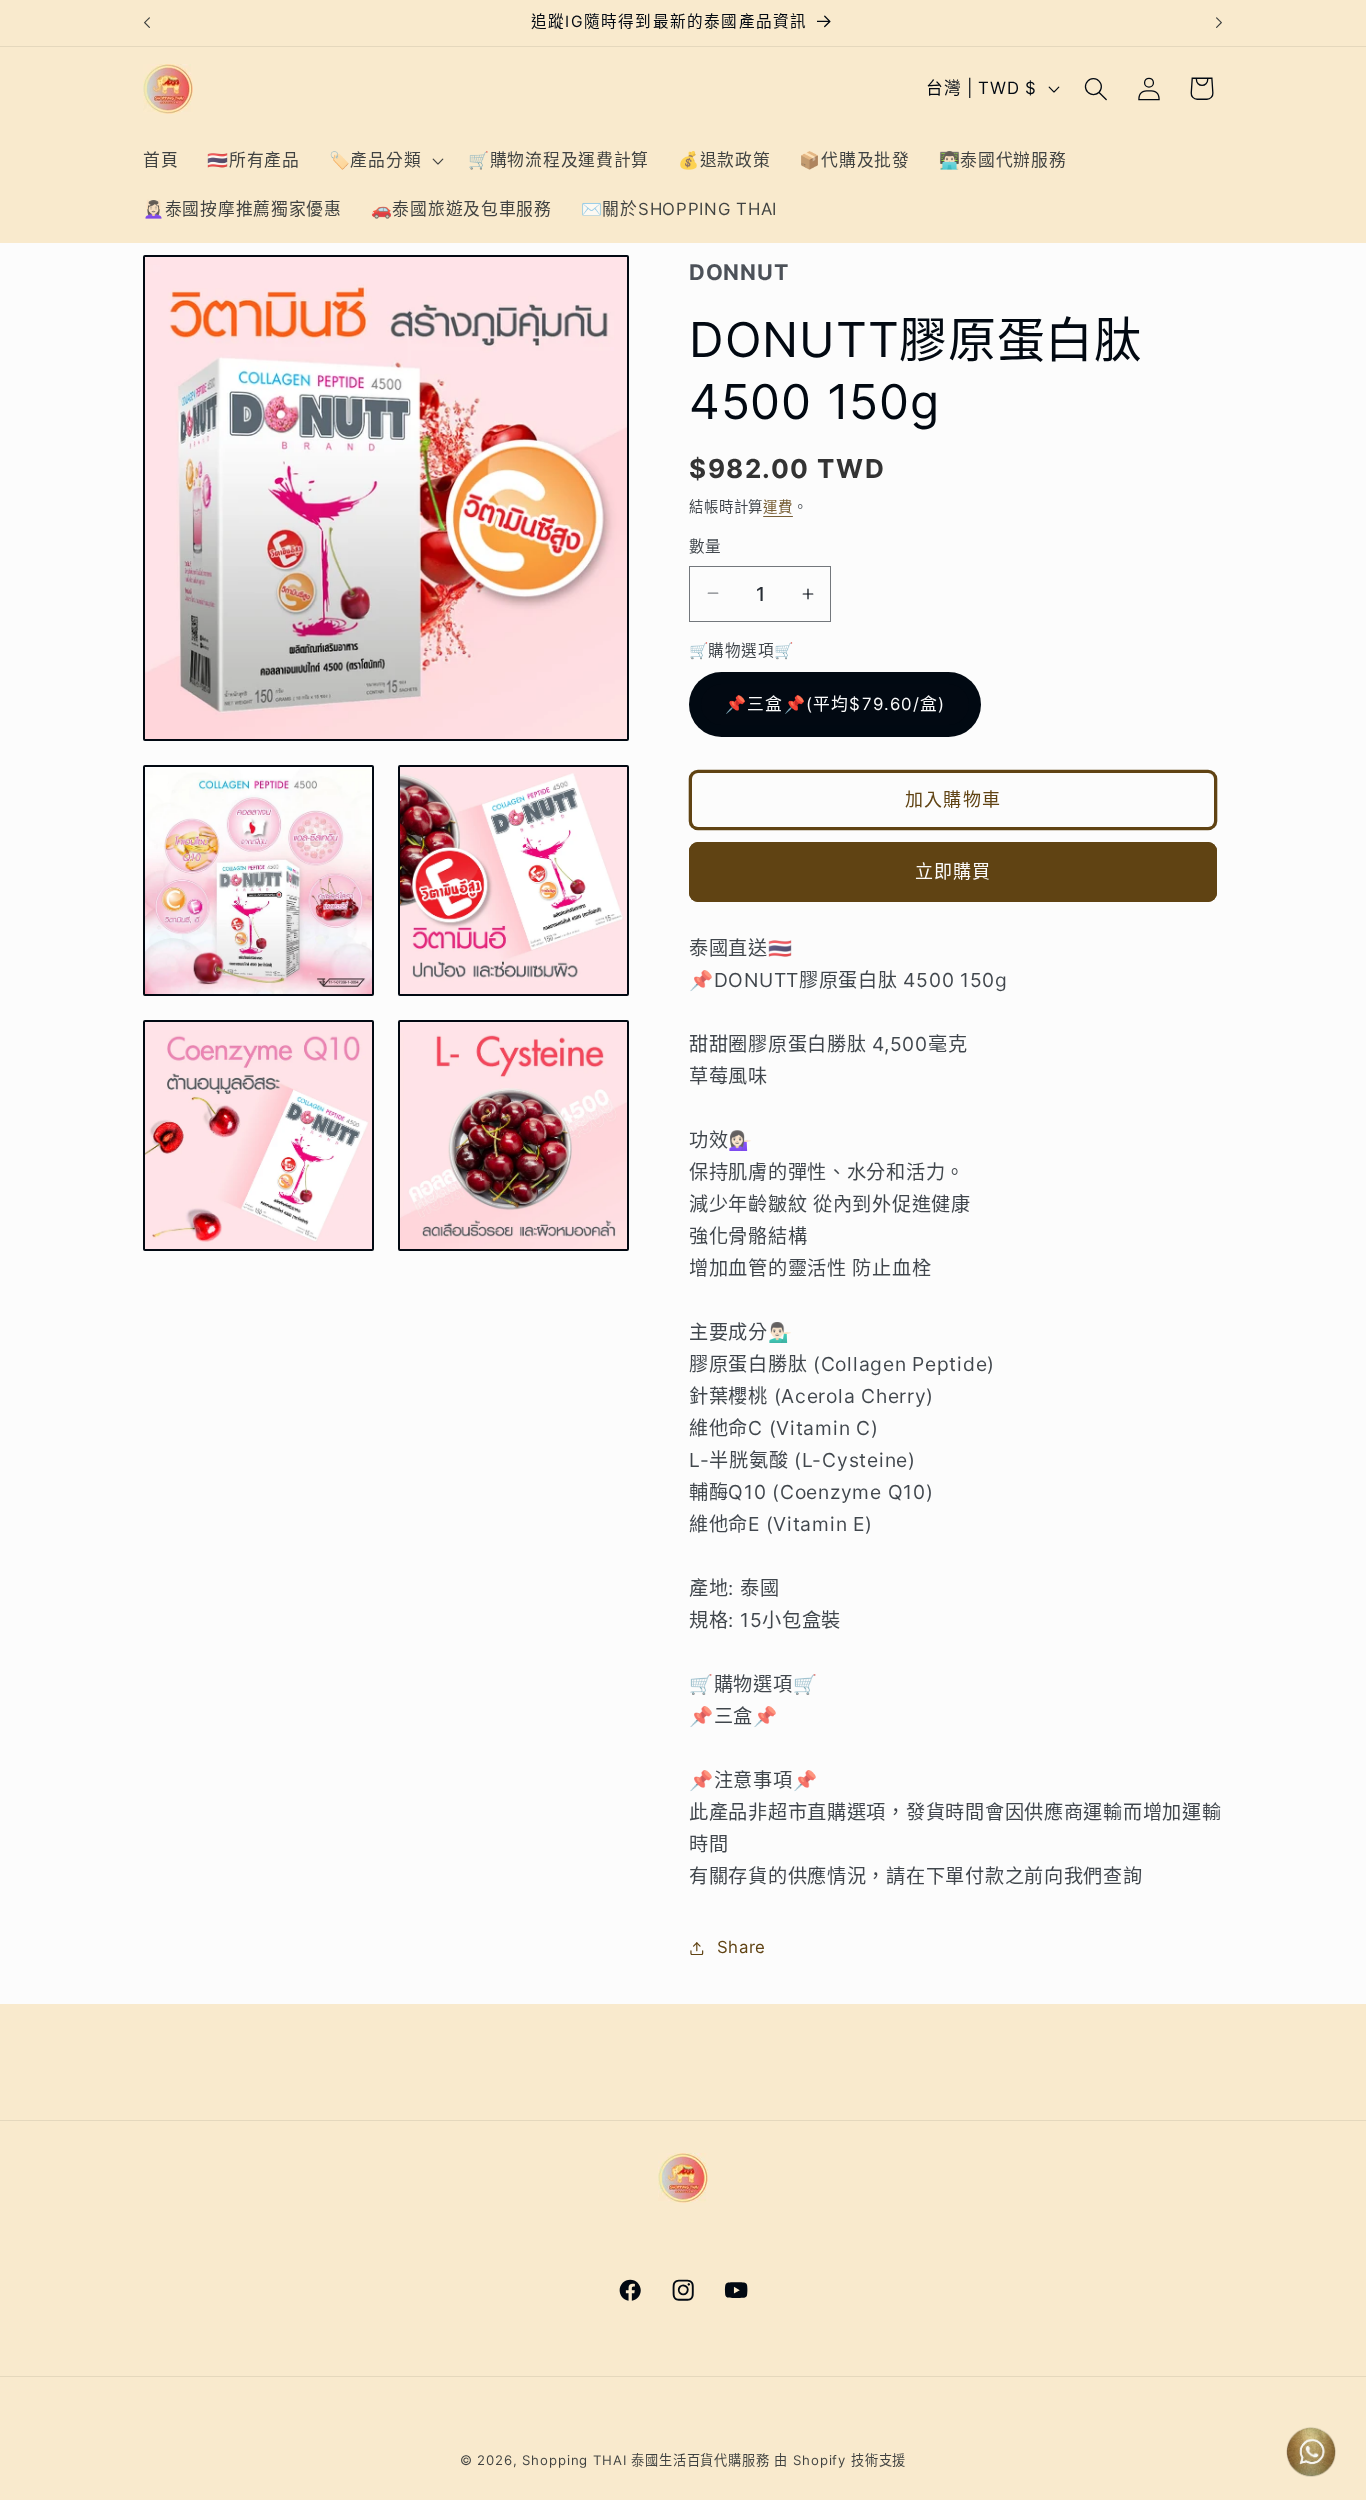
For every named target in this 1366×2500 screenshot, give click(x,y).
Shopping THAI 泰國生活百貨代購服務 (645, 2460)
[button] (383, 160)
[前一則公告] (147, 23)
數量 (705, 546)
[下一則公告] (1219, 23)
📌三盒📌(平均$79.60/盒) (835, 704)
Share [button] (741, 1947)
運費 (778, 506)
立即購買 (953, 871)
